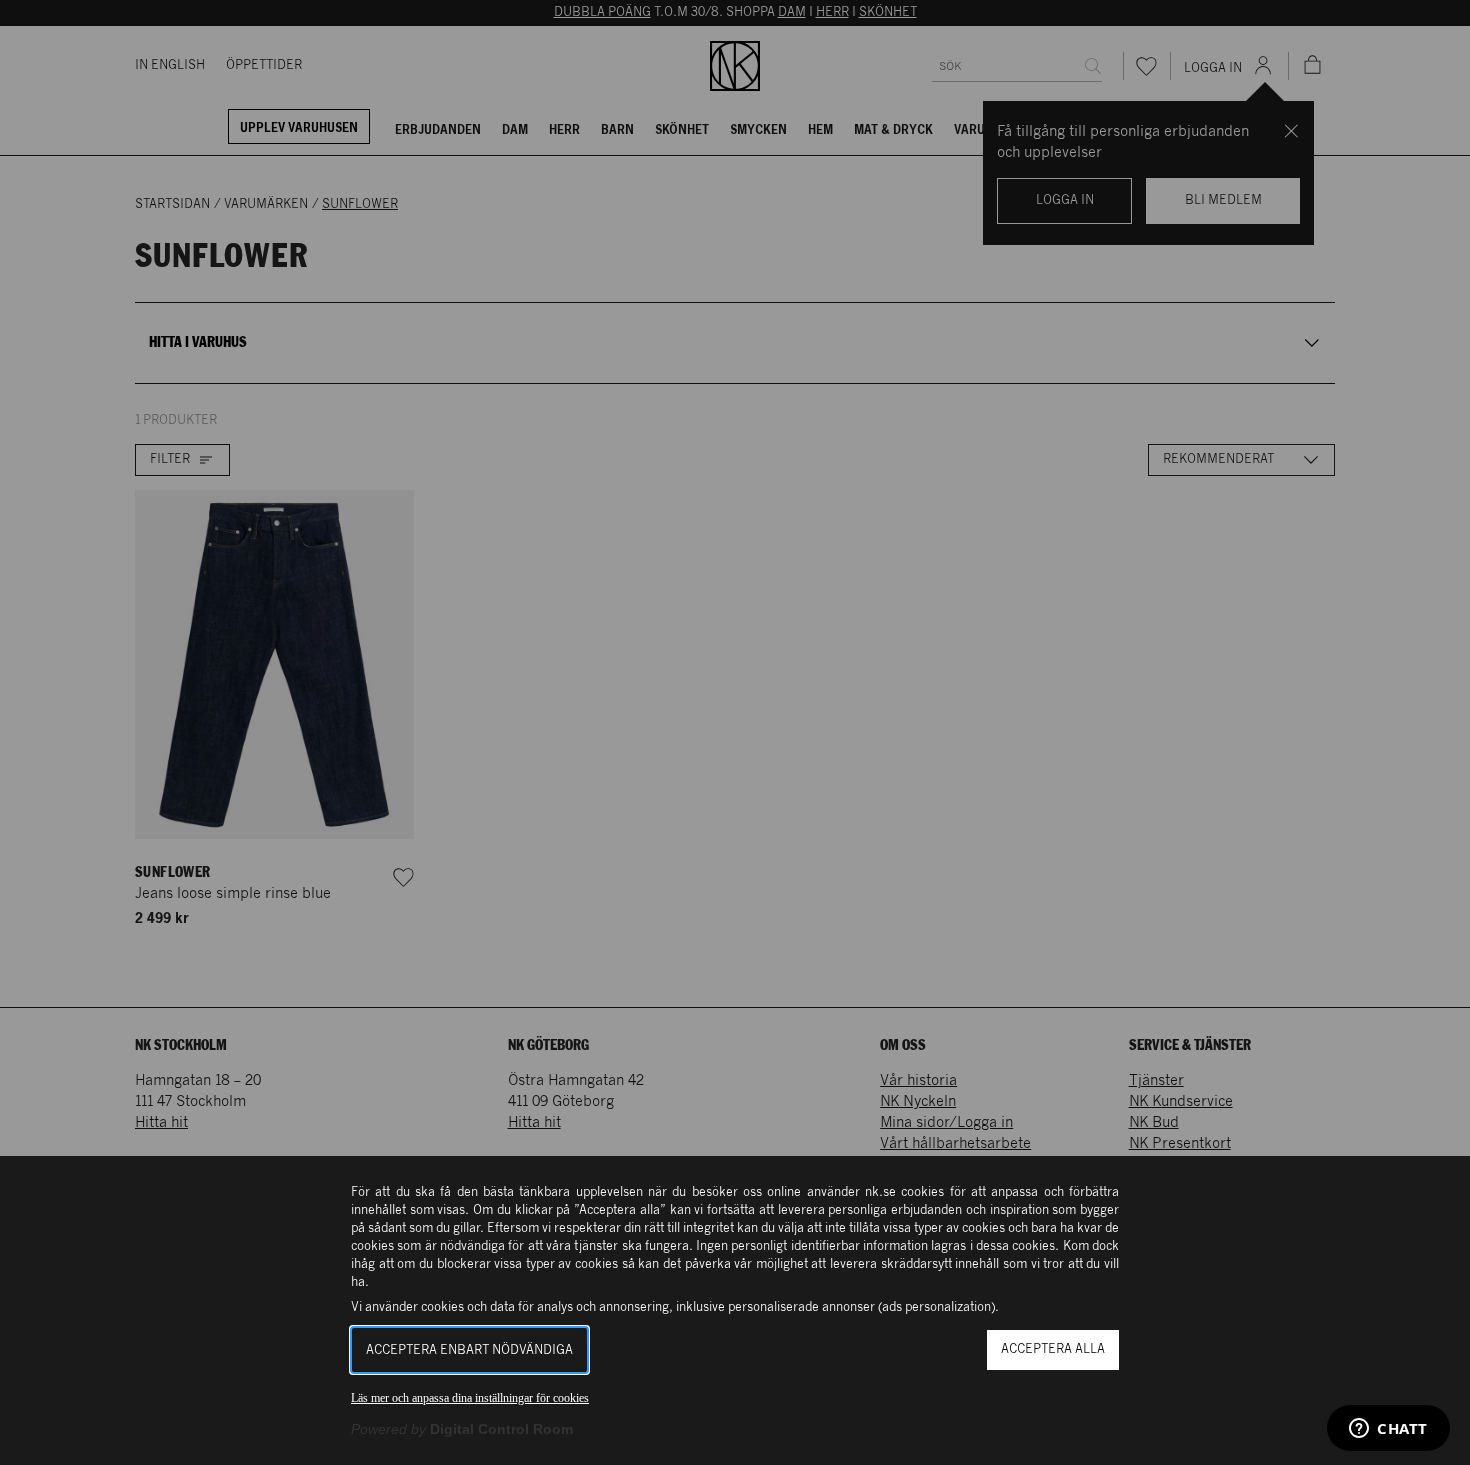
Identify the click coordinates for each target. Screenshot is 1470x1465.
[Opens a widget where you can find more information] (1388, 1430)
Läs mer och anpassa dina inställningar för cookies (470, 1398)
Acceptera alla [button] (1053, 1349)
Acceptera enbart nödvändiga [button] (469, 1350)
